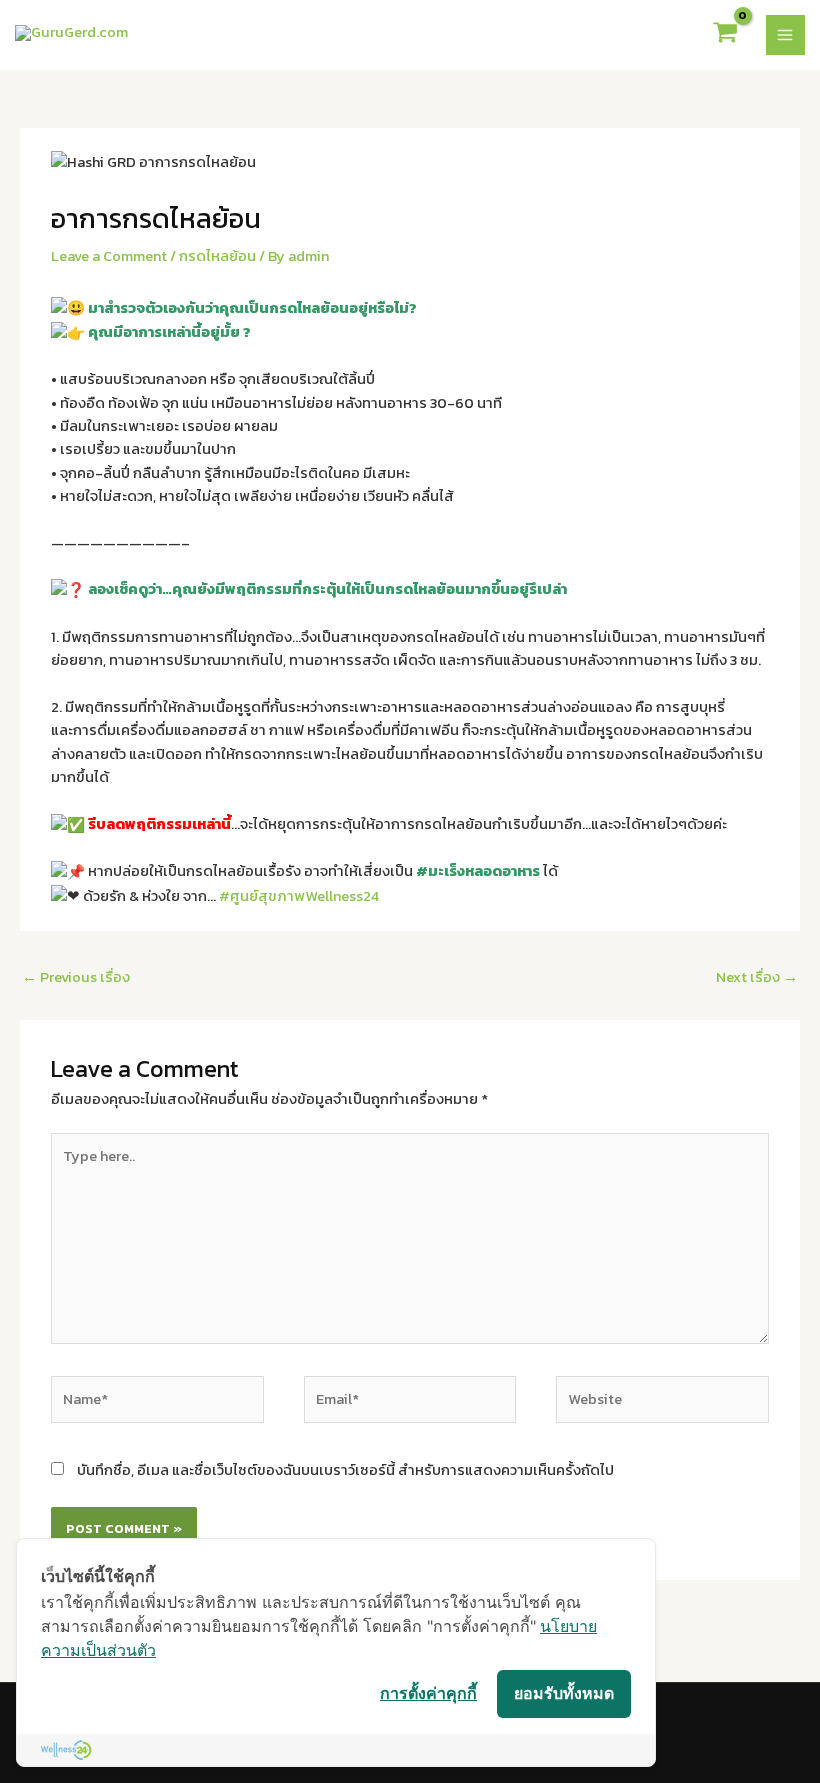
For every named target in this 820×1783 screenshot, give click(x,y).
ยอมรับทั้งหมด (564, 1693)
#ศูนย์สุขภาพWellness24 (299, 896)
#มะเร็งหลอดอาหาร (478, 871)
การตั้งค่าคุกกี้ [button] (428, 1693)
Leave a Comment (109, 256)
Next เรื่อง (757, 977)
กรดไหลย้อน (217, 256)
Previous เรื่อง (76, 977)
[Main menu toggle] (786, 35)
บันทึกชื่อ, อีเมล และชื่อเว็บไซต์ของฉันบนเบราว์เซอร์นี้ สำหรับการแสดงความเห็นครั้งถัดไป (345, 1470)
